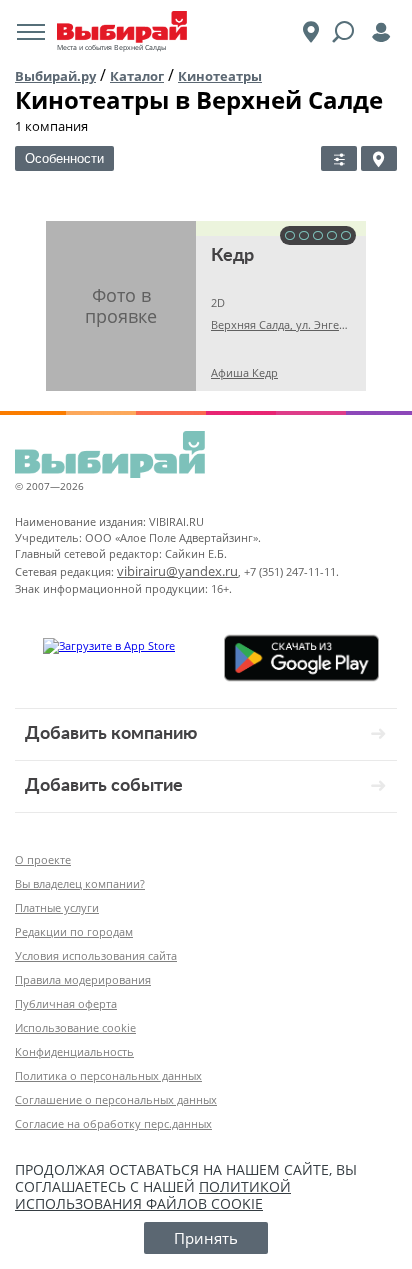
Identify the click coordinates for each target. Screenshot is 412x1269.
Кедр (232, 256)
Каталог (137, 76)
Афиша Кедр (244, 372)
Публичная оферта (66, 1003)
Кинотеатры (220, 76)
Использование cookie (75, 1027)
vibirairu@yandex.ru (177, 571)
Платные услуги (57, 907)
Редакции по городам (74, 931)
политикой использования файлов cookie (153, 1195)
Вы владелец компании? (80, 883)
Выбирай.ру (55, 76)
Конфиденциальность (74, 1051)
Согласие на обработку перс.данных (113, 1123)
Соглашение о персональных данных (116, 1099)
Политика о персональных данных (108, 1075)
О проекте (43, 859)
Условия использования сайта (96, 955)
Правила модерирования (83, 979)
